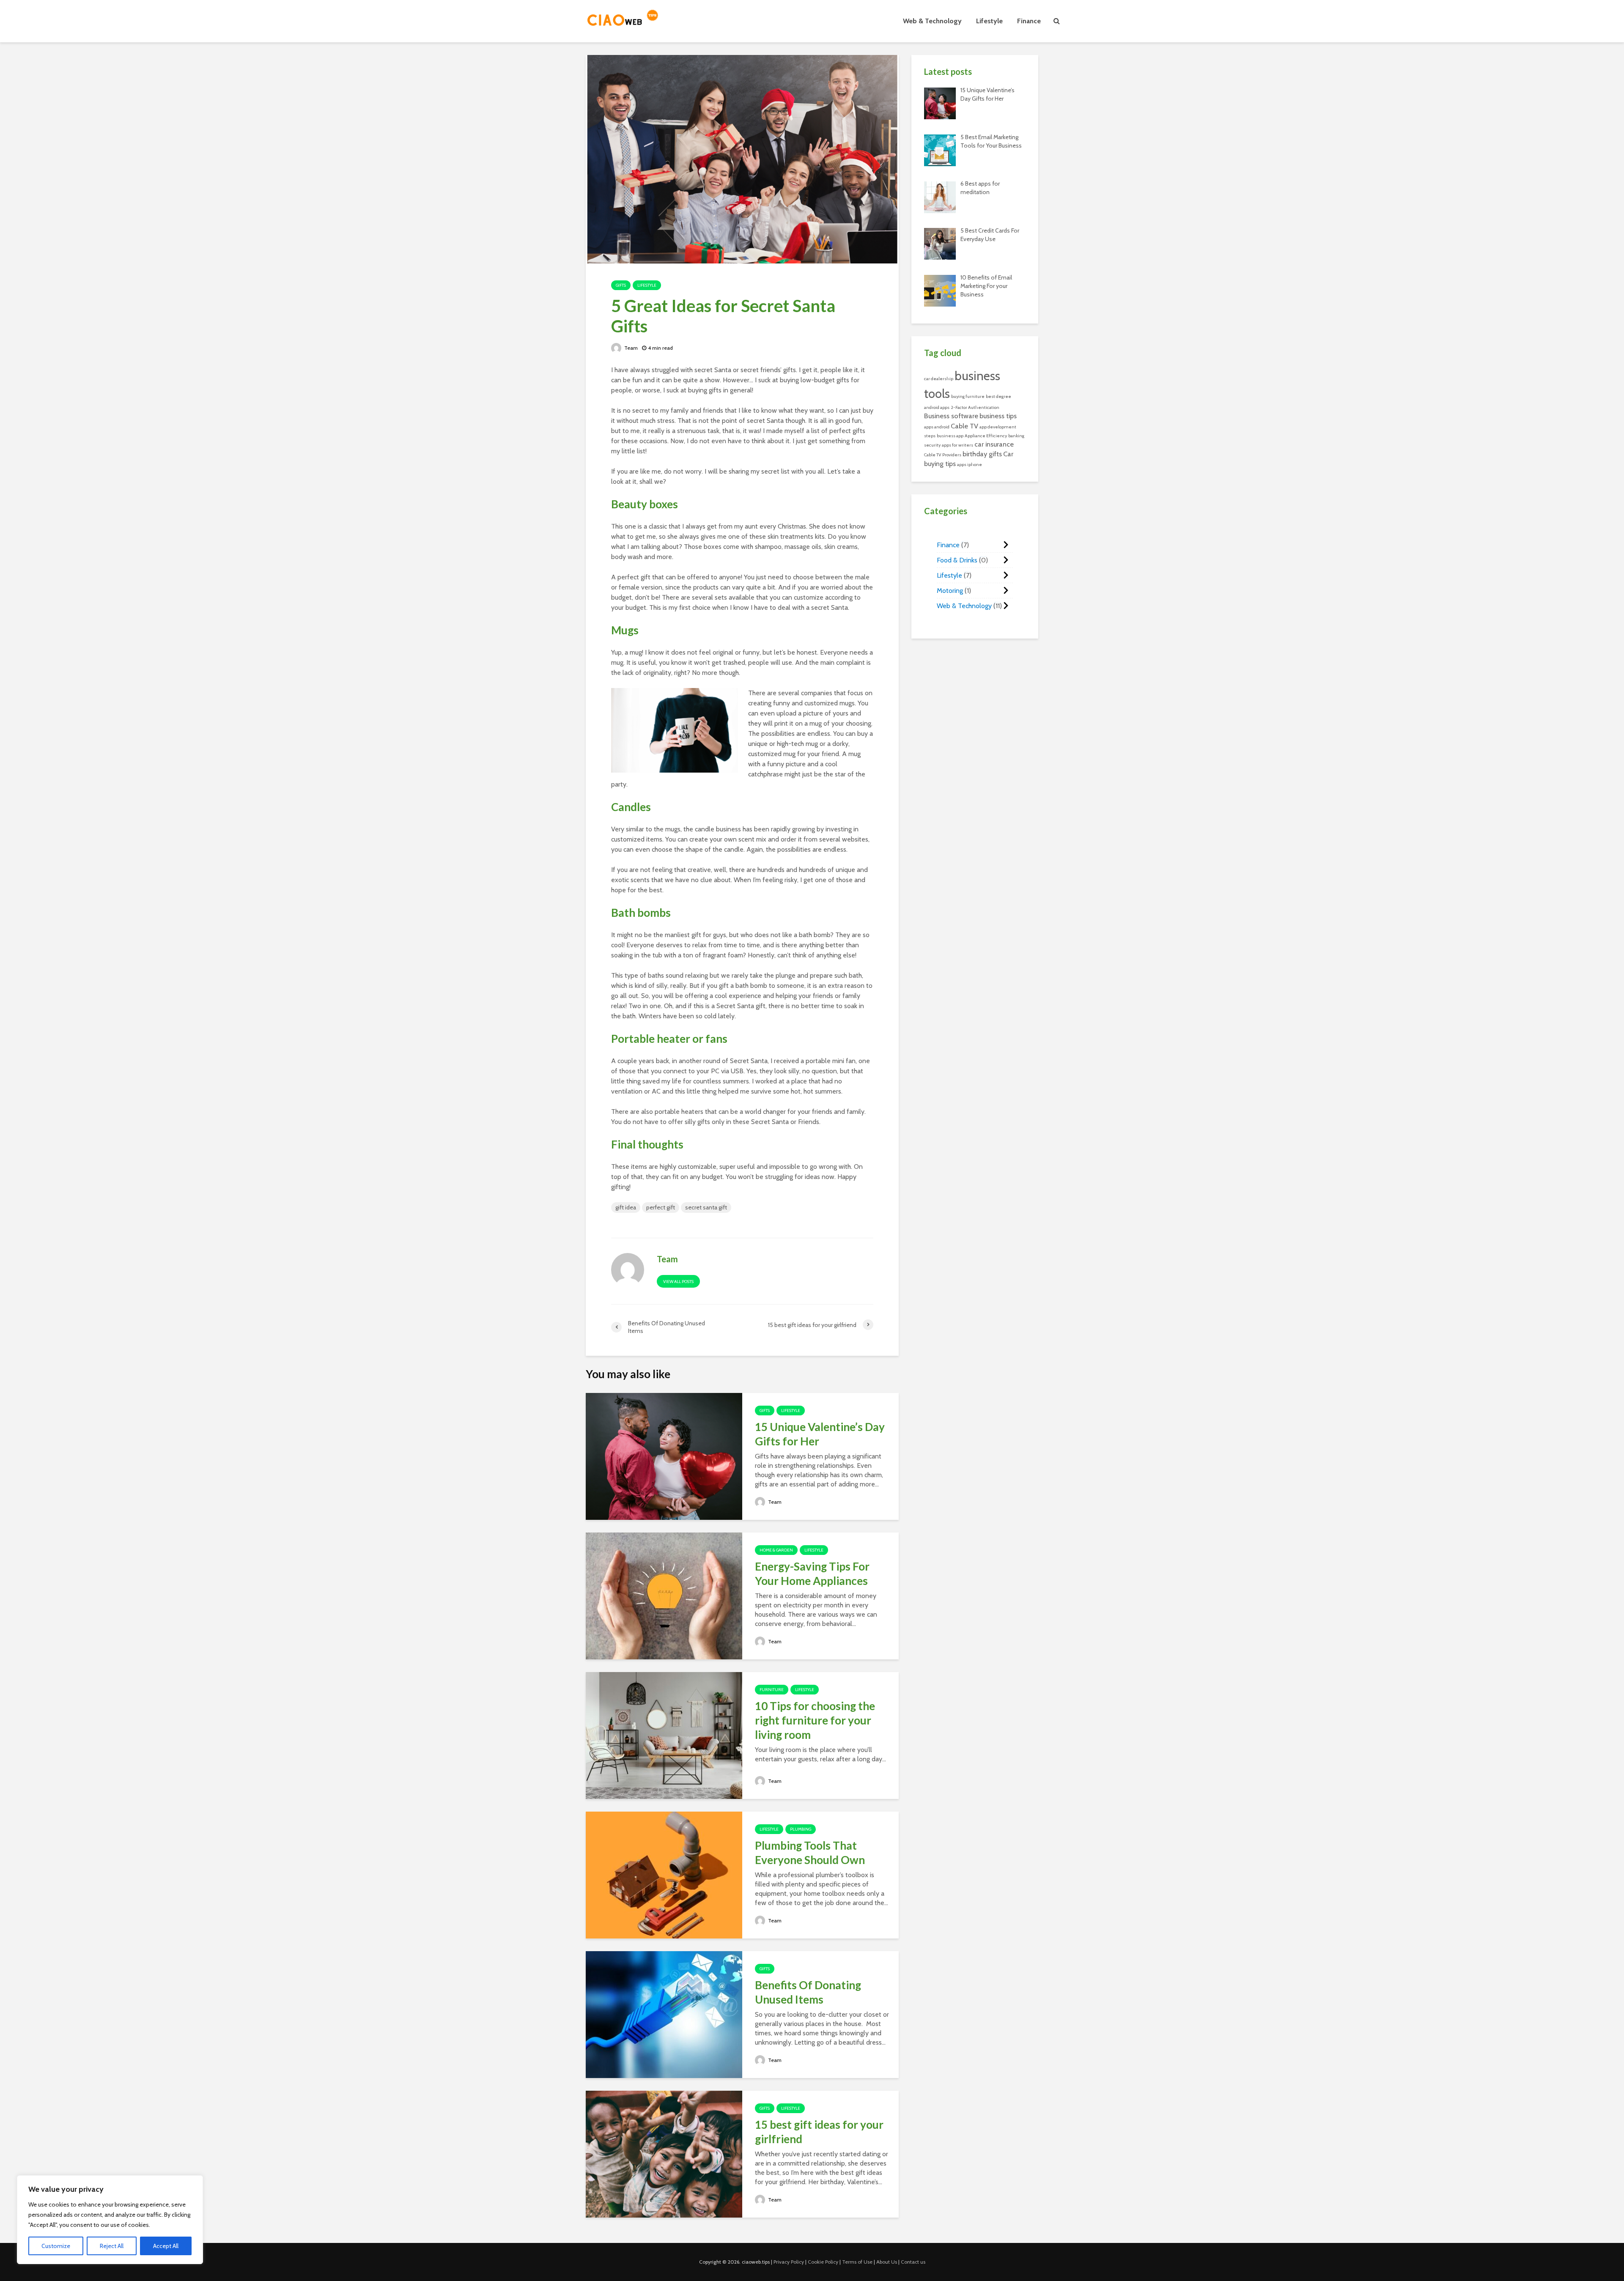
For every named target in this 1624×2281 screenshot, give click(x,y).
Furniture (772, 1690)
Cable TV (964, 426)
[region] (110, 2220)
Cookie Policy (823, 2262)
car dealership (939, 379)
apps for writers (957, 445)
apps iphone (970, 465)
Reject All (112, 2246)
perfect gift (661, 1207)
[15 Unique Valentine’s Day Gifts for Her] (664, 1456)
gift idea (626, 1207)
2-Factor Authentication (975, 407)
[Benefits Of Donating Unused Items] (664, 2014)
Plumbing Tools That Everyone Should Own (811, 1853)
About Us (887, 2262)
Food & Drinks (957, 560)
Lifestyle (989, 21)
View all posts (678, 1282)
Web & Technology (932, 21)
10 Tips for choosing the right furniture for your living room (815, 1720)
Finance (1029, 21)
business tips (998, 416)
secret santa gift (706, 1207)
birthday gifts (982, 454)
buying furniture (968, 396)
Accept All (166, 2246)
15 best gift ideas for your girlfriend (819, 2132)
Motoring (950, 591)
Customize (56, 2246)
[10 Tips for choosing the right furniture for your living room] (664, 1735)
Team (630, 348)
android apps (937, 407)
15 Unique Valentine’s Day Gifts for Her (820, 1434)
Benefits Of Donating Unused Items (808, 1992)
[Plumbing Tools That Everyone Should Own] (664, 1874)
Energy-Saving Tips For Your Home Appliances (812, 1574)
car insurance (994, 444)
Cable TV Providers (943, 455)
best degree (999, 396)
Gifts (621, 285)
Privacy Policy (789, 2262)
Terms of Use (857, 2262)
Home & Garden (776, 1550)
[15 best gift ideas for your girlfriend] (664, 2154)
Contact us (913, 2262)
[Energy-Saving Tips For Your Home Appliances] (664, 1595)
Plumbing (801, 1829)
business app (950, 436)
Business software (951, 416)
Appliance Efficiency (986, 436)
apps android (937, 427)
